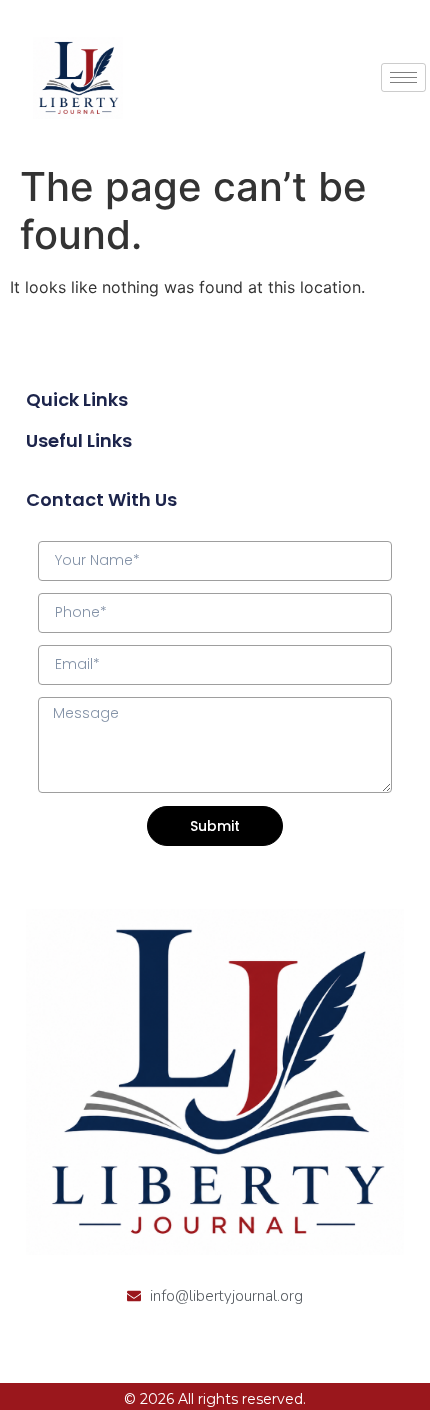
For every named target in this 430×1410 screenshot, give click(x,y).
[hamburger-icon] (403, 77)
